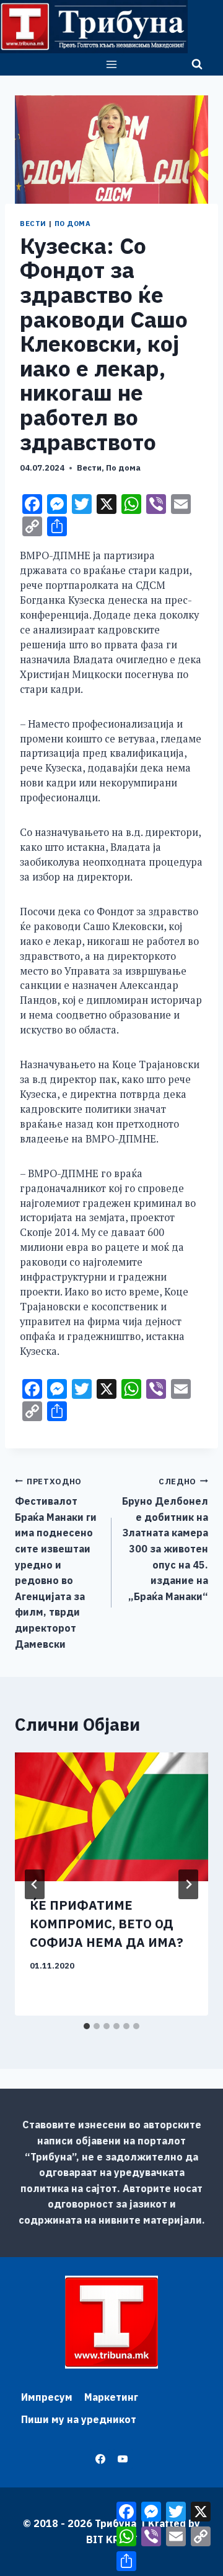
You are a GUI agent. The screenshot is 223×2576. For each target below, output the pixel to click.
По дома (73, 224)
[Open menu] (112, 64)
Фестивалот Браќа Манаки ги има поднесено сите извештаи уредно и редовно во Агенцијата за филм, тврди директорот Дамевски (56, 1563)
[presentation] (111, 1817)
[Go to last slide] (35, 1884)
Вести (33, 224)
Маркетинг (111, 2397)
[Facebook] (100, 2459)
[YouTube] (123, 2459)
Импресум (47, 2397)
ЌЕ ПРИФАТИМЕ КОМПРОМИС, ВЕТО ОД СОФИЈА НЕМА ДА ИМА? (107, 1924)
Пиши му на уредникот (79, 2419)
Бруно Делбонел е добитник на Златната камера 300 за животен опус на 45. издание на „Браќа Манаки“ (165, 1539)
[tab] (87, 2026)
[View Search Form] (197, 64)
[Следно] (188, 1884)
